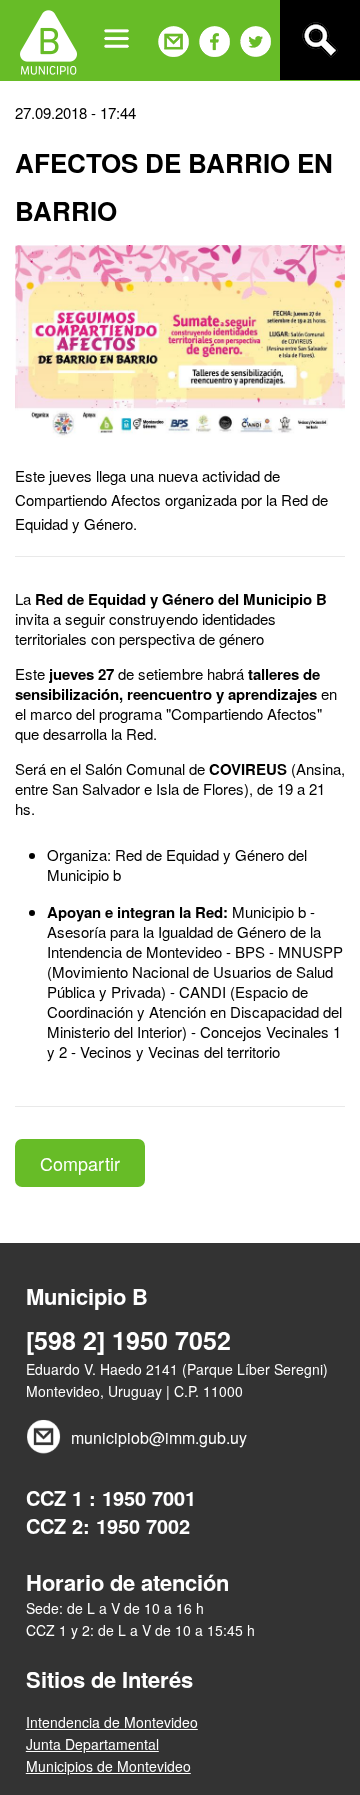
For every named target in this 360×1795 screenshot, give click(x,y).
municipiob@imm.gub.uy (159, 1437)
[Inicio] (48, 40)
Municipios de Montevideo (108, 1766)
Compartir (80, 1163)
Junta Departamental (92, 1744)
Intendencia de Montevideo (112, 1722)
